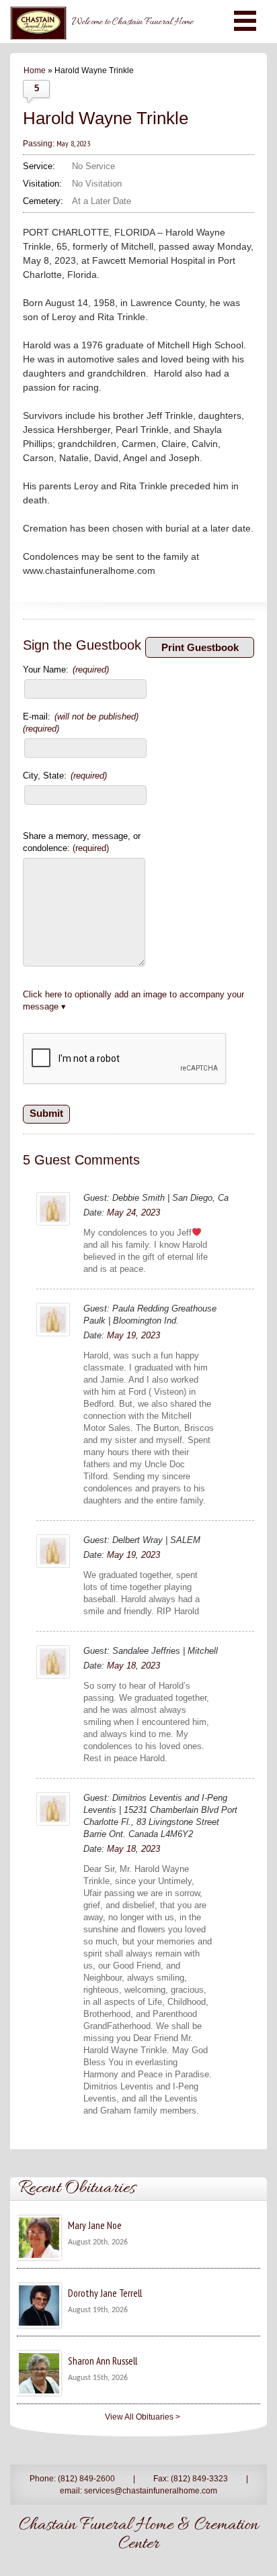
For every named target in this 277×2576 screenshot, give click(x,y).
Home (35, 70)
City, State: (65, 776)
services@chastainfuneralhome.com (151, 2491)
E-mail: (81, 723)
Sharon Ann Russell (103, 2361)
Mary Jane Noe (95, 2225)
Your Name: (66, 670)
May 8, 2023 (73, 143)
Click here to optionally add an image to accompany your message (133, 1000)
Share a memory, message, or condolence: (82, 842)
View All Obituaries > (143, 2417)
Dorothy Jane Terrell (105, 2293)
